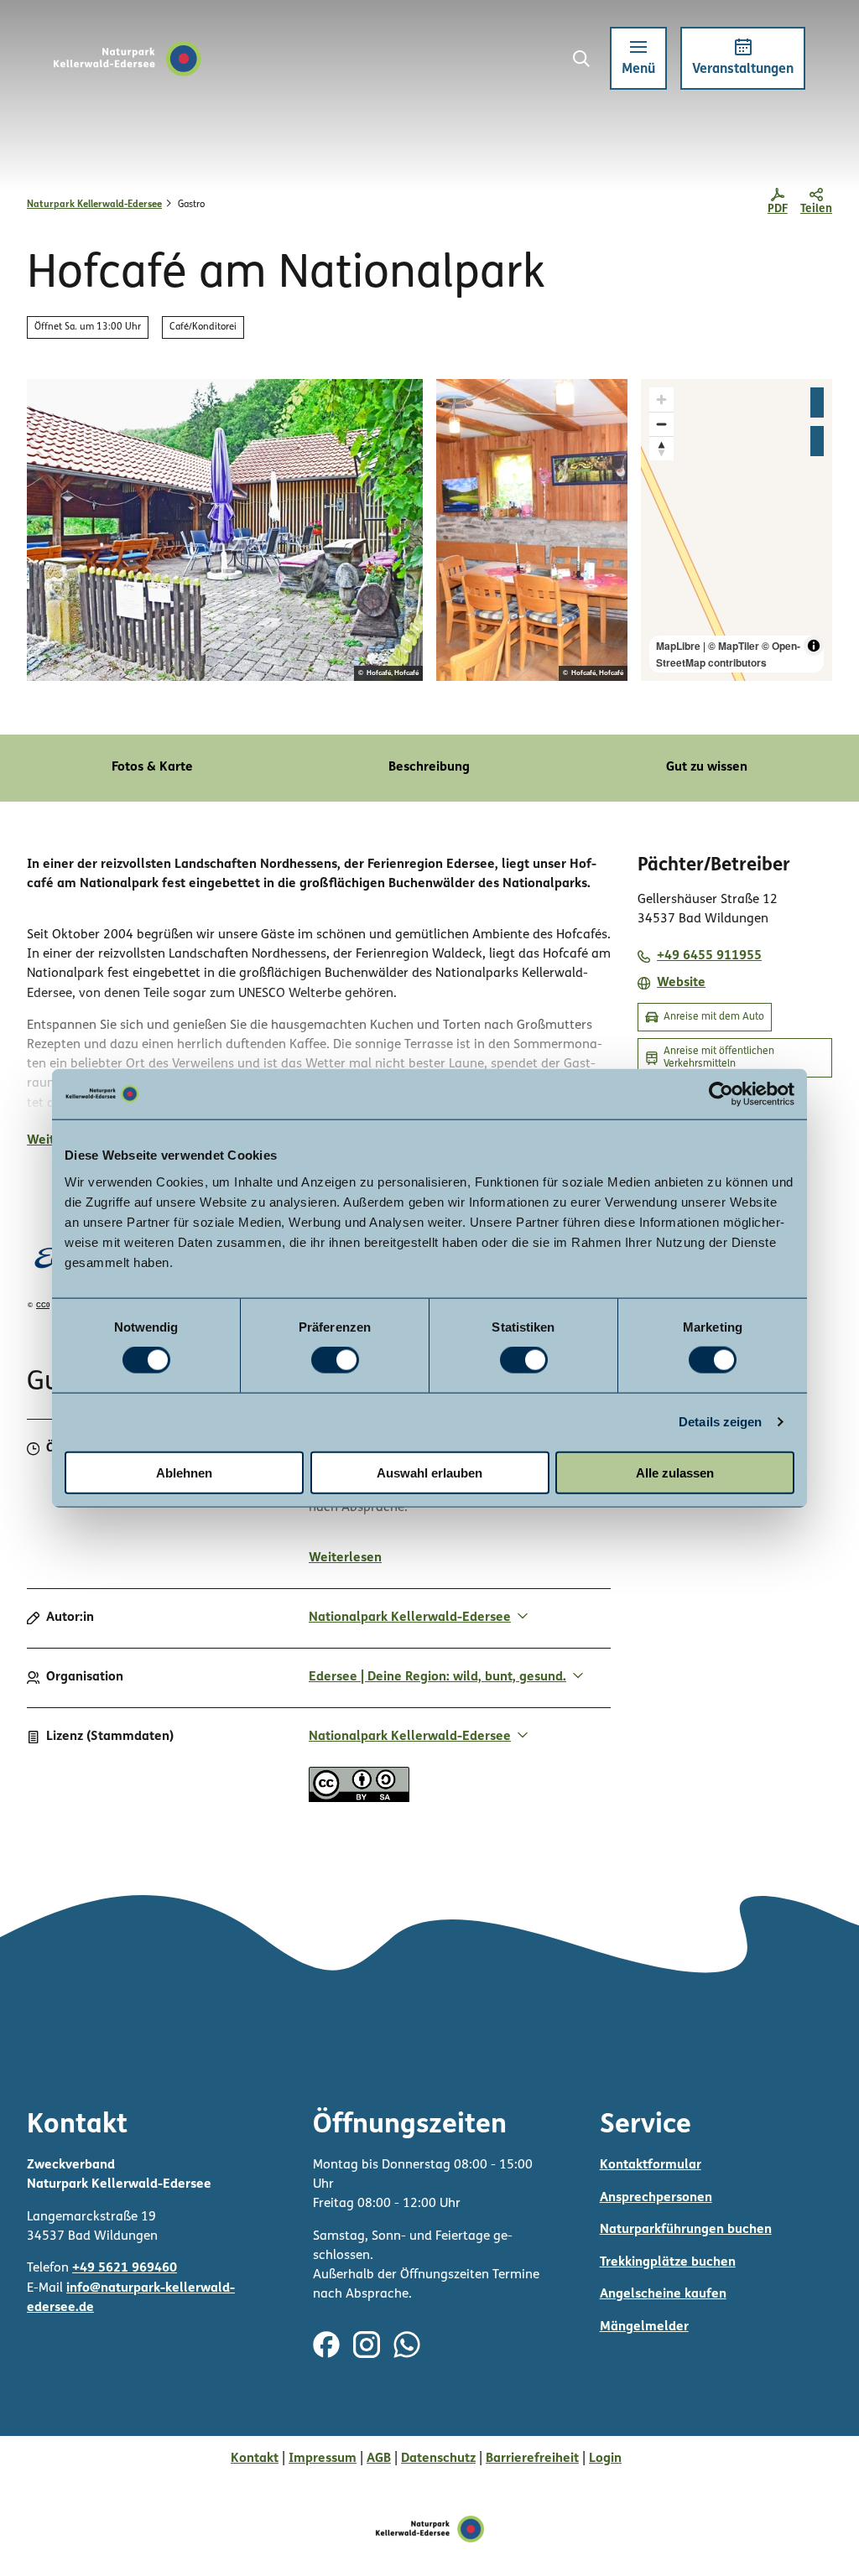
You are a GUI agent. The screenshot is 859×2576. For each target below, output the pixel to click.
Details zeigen (720, 1422)
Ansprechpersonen (656, 2198)
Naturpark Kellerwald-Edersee (94, 205)
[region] (737, 530)
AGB (379, 2459)
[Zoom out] (661, 424)
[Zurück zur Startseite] (128, 59)
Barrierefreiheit (532, 2459)
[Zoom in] (661, 400)
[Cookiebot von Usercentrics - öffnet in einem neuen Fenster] (721, 1094)
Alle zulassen (675, 1472)
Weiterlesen (345, 1558)
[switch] (335, 1360)
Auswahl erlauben (429, 1472)
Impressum (323, 2459)
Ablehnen (184, 1472)
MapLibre (678, 646)
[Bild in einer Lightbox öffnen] (225, 530)
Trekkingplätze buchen (668, 2262)
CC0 (43, 1306)
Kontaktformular (651, 2165)
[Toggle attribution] (814, 646)
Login (605, 2459)
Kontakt (255, 2459)
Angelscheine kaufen (663, 2294)
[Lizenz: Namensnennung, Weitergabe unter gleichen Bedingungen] (359, 1799)
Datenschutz (438, 2459)
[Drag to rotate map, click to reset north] (661, 448)
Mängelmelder (644, 2327)
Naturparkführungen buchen (686, 2230)
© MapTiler (734, 646)
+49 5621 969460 (125, 2268)
